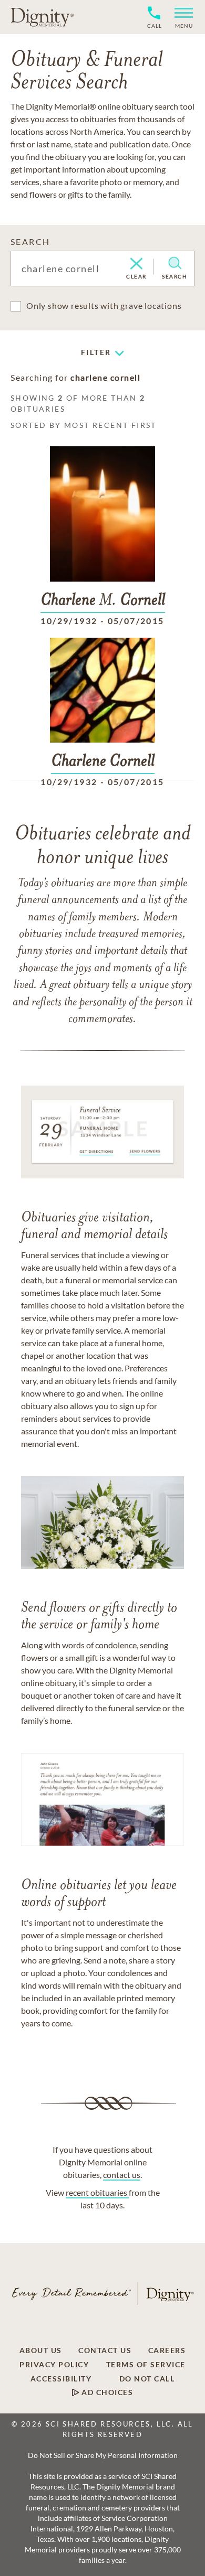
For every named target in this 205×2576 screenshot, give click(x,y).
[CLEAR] (136, 264)
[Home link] (42, 17)
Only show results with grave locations (104, 305)
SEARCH (30, 241)
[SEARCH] (175, 263)
